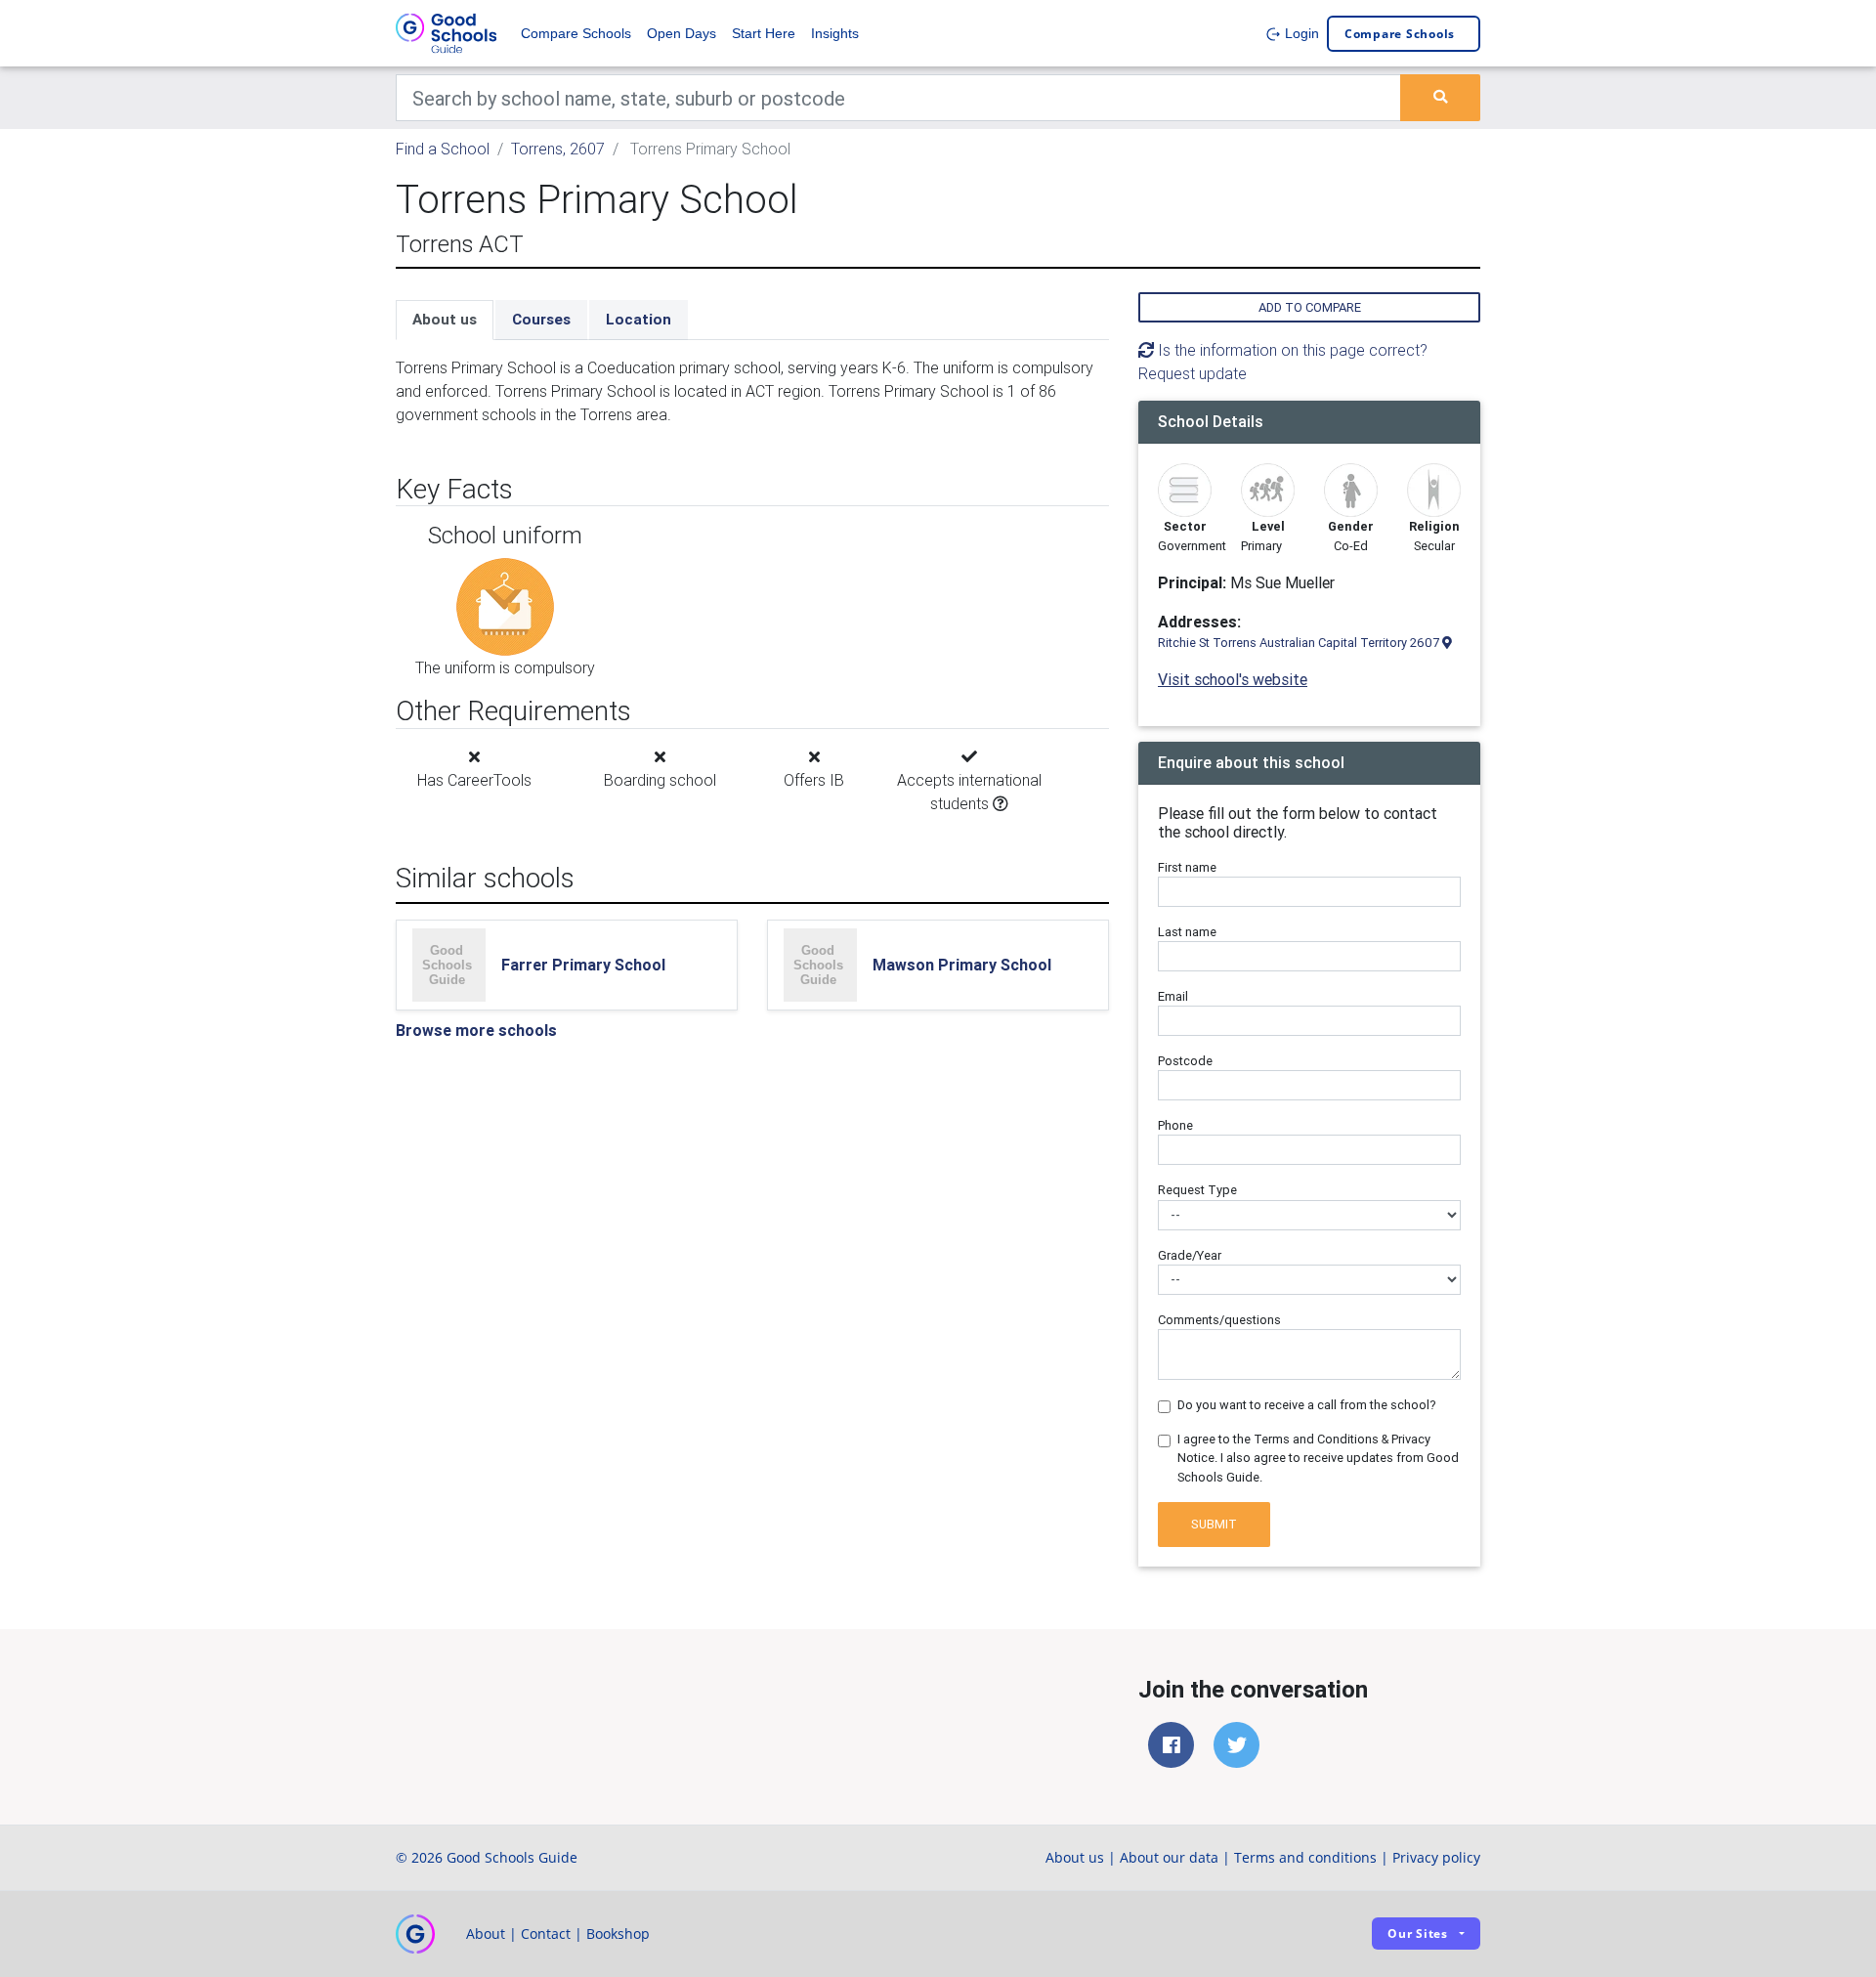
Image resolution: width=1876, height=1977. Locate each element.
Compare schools (1400, 34)
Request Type (1197, 1190)
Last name (1187, 932)
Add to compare (1310, 307)
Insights (835, 33)
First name (1187, 867)
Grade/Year (1190, 1255)
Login (1300, 33)
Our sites (1418, 1934)
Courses (541, 319)
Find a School (443, 149)
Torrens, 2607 (558, 149)
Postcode (1185, 1061)
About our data (1169, 1857)
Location (639, 319)
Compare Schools (576, 33)
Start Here (764, 33)
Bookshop (618, 1934)
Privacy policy (1436, 1857)
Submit (1214, 1524)
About (486, 1934)
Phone (1175, 1125)
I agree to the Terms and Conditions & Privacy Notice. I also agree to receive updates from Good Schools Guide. (1318, 1458)
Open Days (682, 33)
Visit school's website (1233, 679)
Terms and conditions (1305, 1857)
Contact (546, 1934)
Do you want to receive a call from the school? (1307, 1405)
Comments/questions (1219, 1320)
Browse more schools (476, 1030)
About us (445, 319)
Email (1173, 996)
